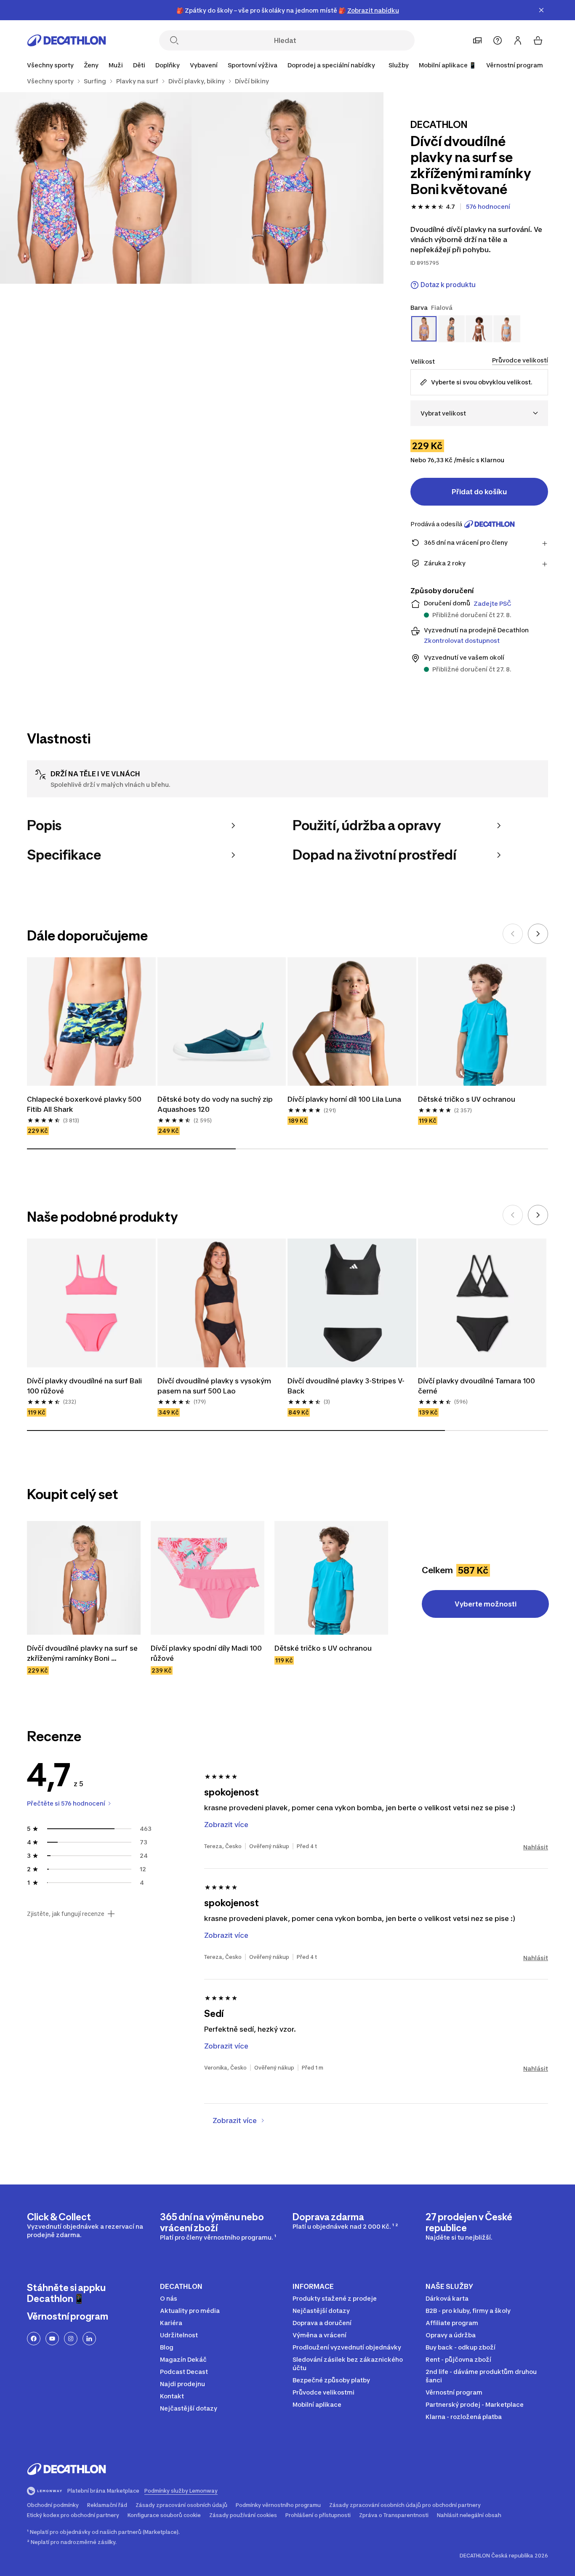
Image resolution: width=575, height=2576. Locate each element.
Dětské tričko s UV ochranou (467, 1099)
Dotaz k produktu (448, 285)
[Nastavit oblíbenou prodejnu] (477, 40)
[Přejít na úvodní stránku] (67, 40)
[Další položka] (538, 934)
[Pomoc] (498, 40)
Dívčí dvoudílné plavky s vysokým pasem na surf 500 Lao (215, 1386)
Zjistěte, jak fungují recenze (66, 1914)
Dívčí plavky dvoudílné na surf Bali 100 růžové (85, 1386)
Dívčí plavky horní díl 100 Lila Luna (344, 1099)
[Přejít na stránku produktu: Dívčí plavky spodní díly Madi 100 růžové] (208, 1578)
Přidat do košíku (479, 492)
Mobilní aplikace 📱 (447, 65)
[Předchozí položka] (513, 934)
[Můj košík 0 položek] (538, 40)
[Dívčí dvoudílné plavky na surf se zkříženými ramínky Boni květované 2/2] (96, 188)
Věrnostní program (515, 65)
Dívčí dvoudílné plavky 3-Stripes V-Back (346, 1386)
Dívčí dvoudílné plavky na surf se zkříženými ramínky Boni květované (83, 1654)
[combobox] (479, 413)
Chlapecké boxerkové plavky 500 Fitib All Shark (85, 1104)
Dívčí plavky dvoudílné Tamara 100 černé (477, 1386)
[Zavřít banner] (541, 10)
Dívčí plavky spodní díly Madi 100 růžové (207, 1653)
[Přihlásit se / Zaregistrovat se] (518, 40)
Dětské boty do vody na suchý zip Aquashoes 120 (216, 1104)
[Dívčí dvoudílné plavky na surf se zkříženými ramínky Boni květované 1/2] (287, 188)
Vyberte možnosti (486, 1604)
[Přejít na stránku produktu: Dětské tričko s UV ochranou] (331, 1578)
